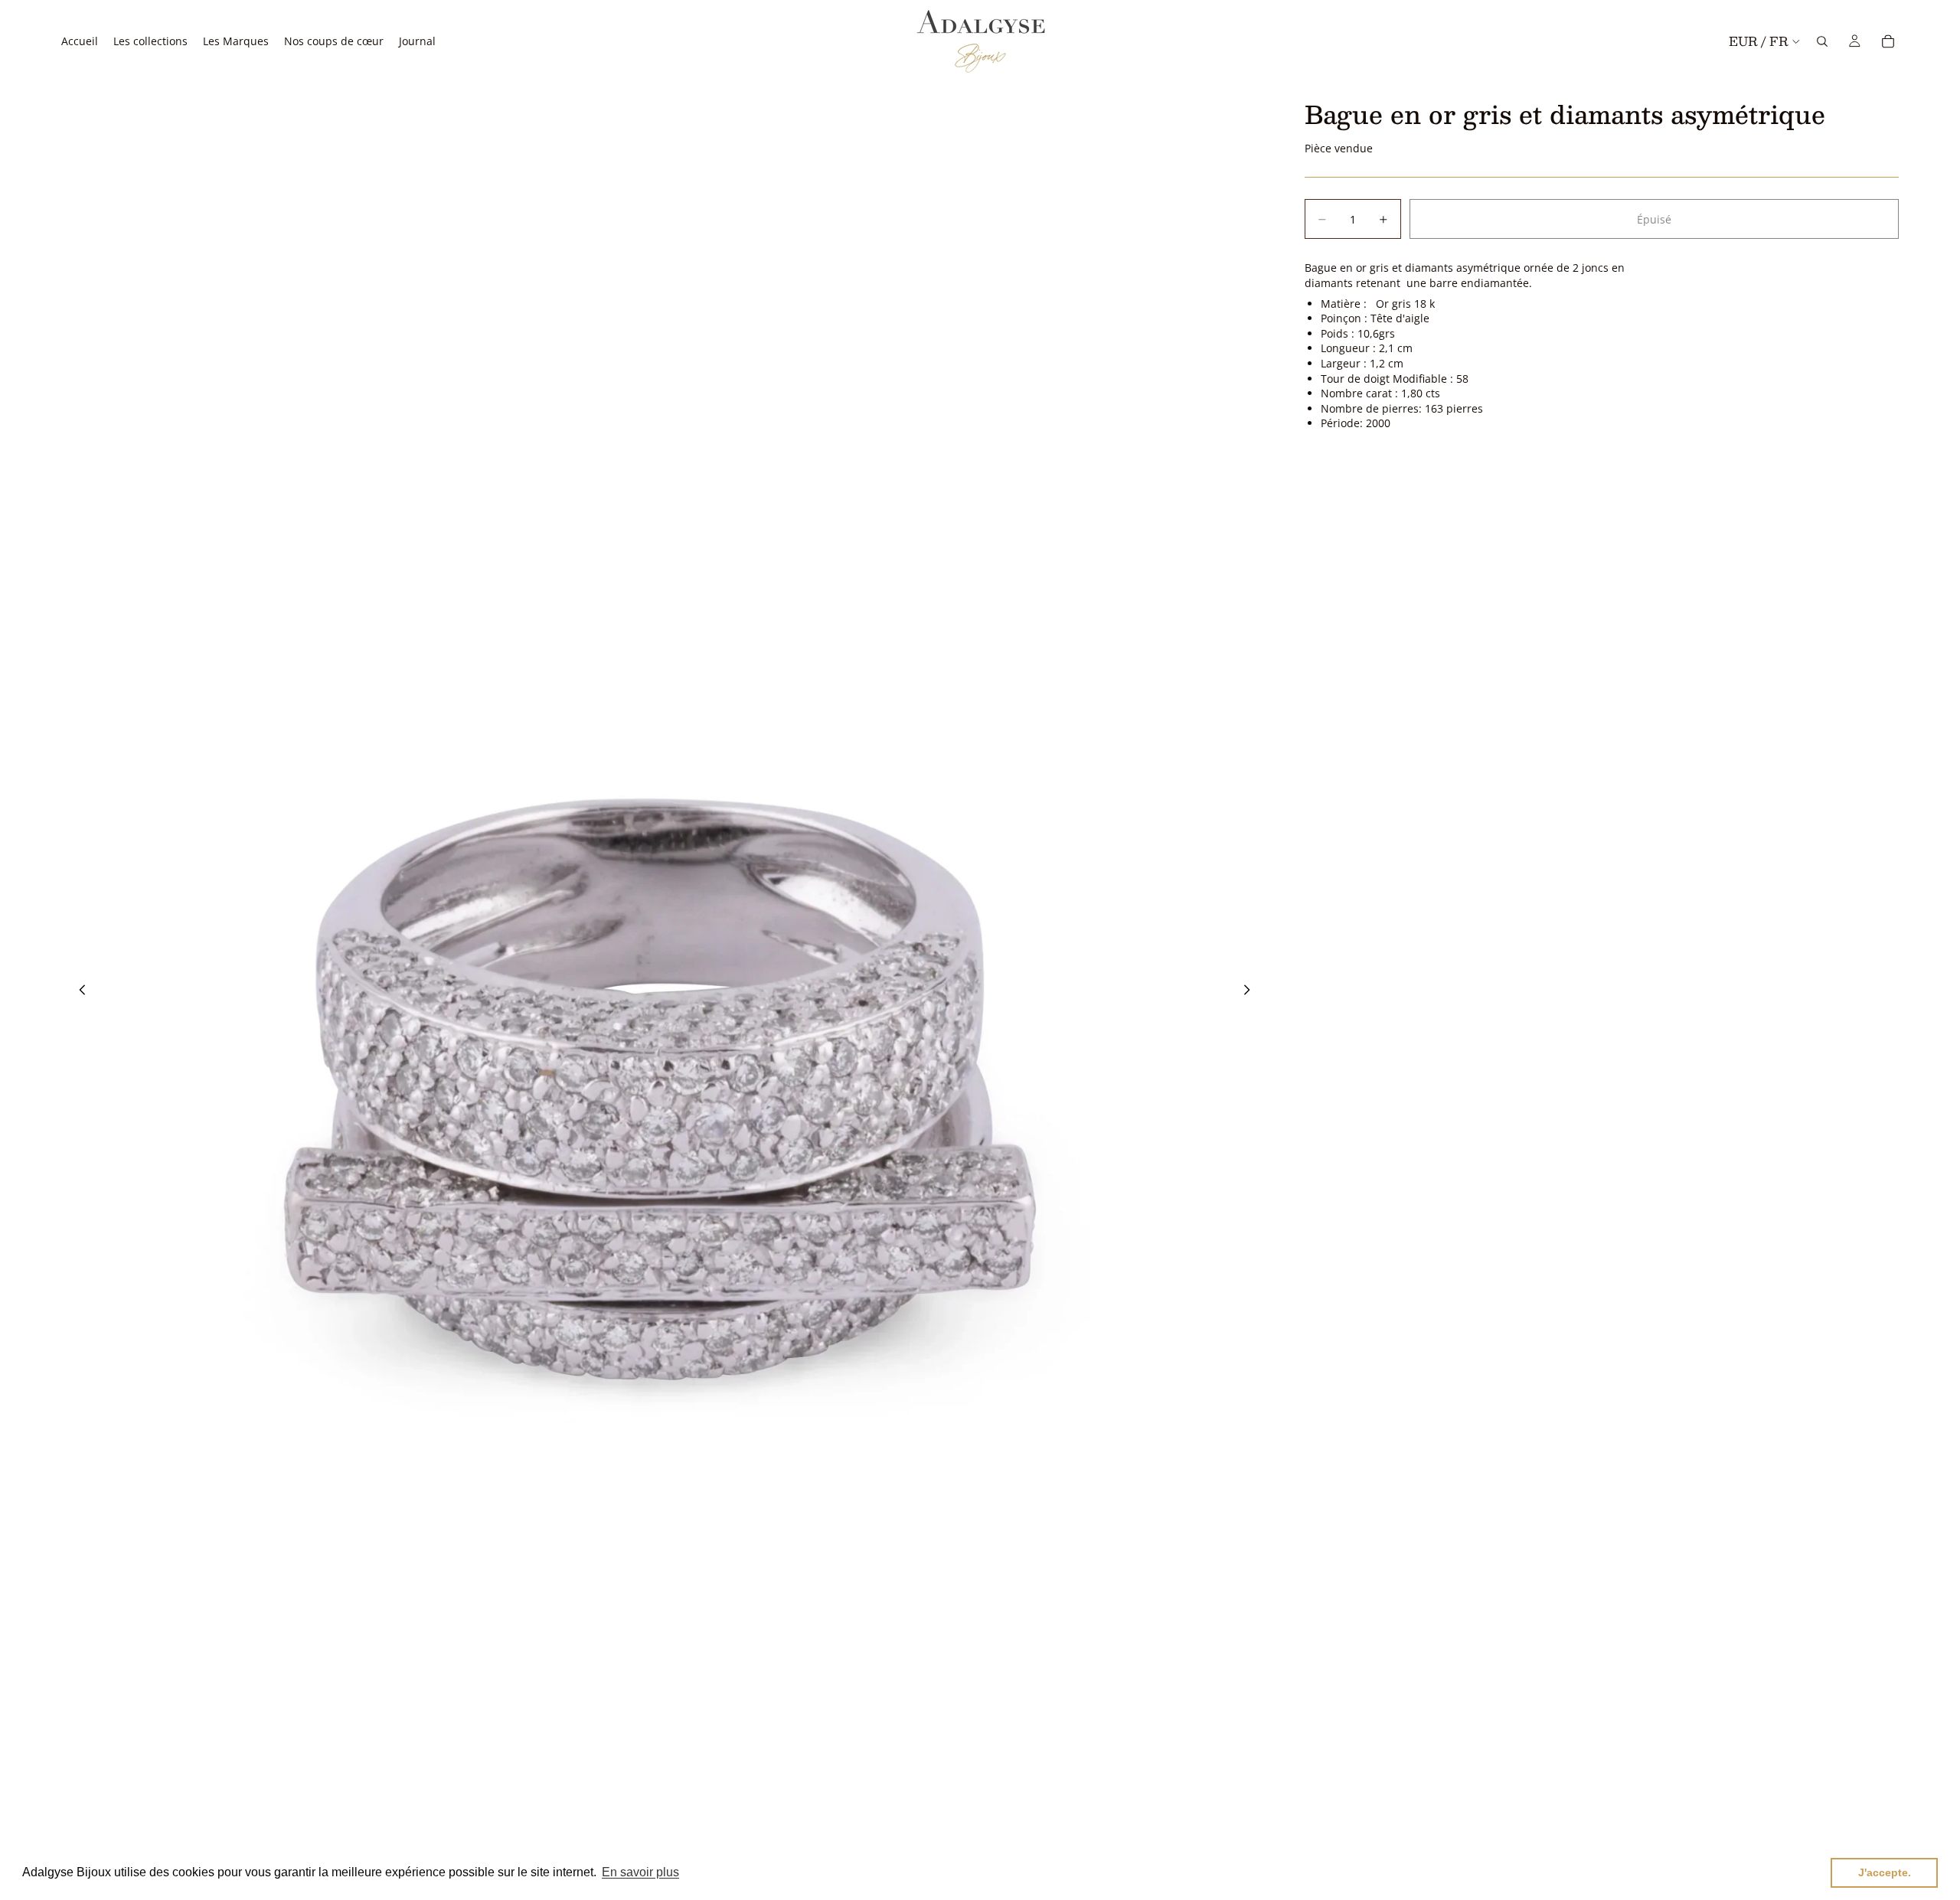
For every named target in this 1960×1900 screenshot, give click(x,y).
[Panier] (1888, 41)
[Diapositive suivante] (1251, 991)
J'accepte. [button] (1885, 1872)
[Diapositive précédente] (78, 991)
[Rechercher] (1822, 41)
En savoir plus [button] (640, 1872)
